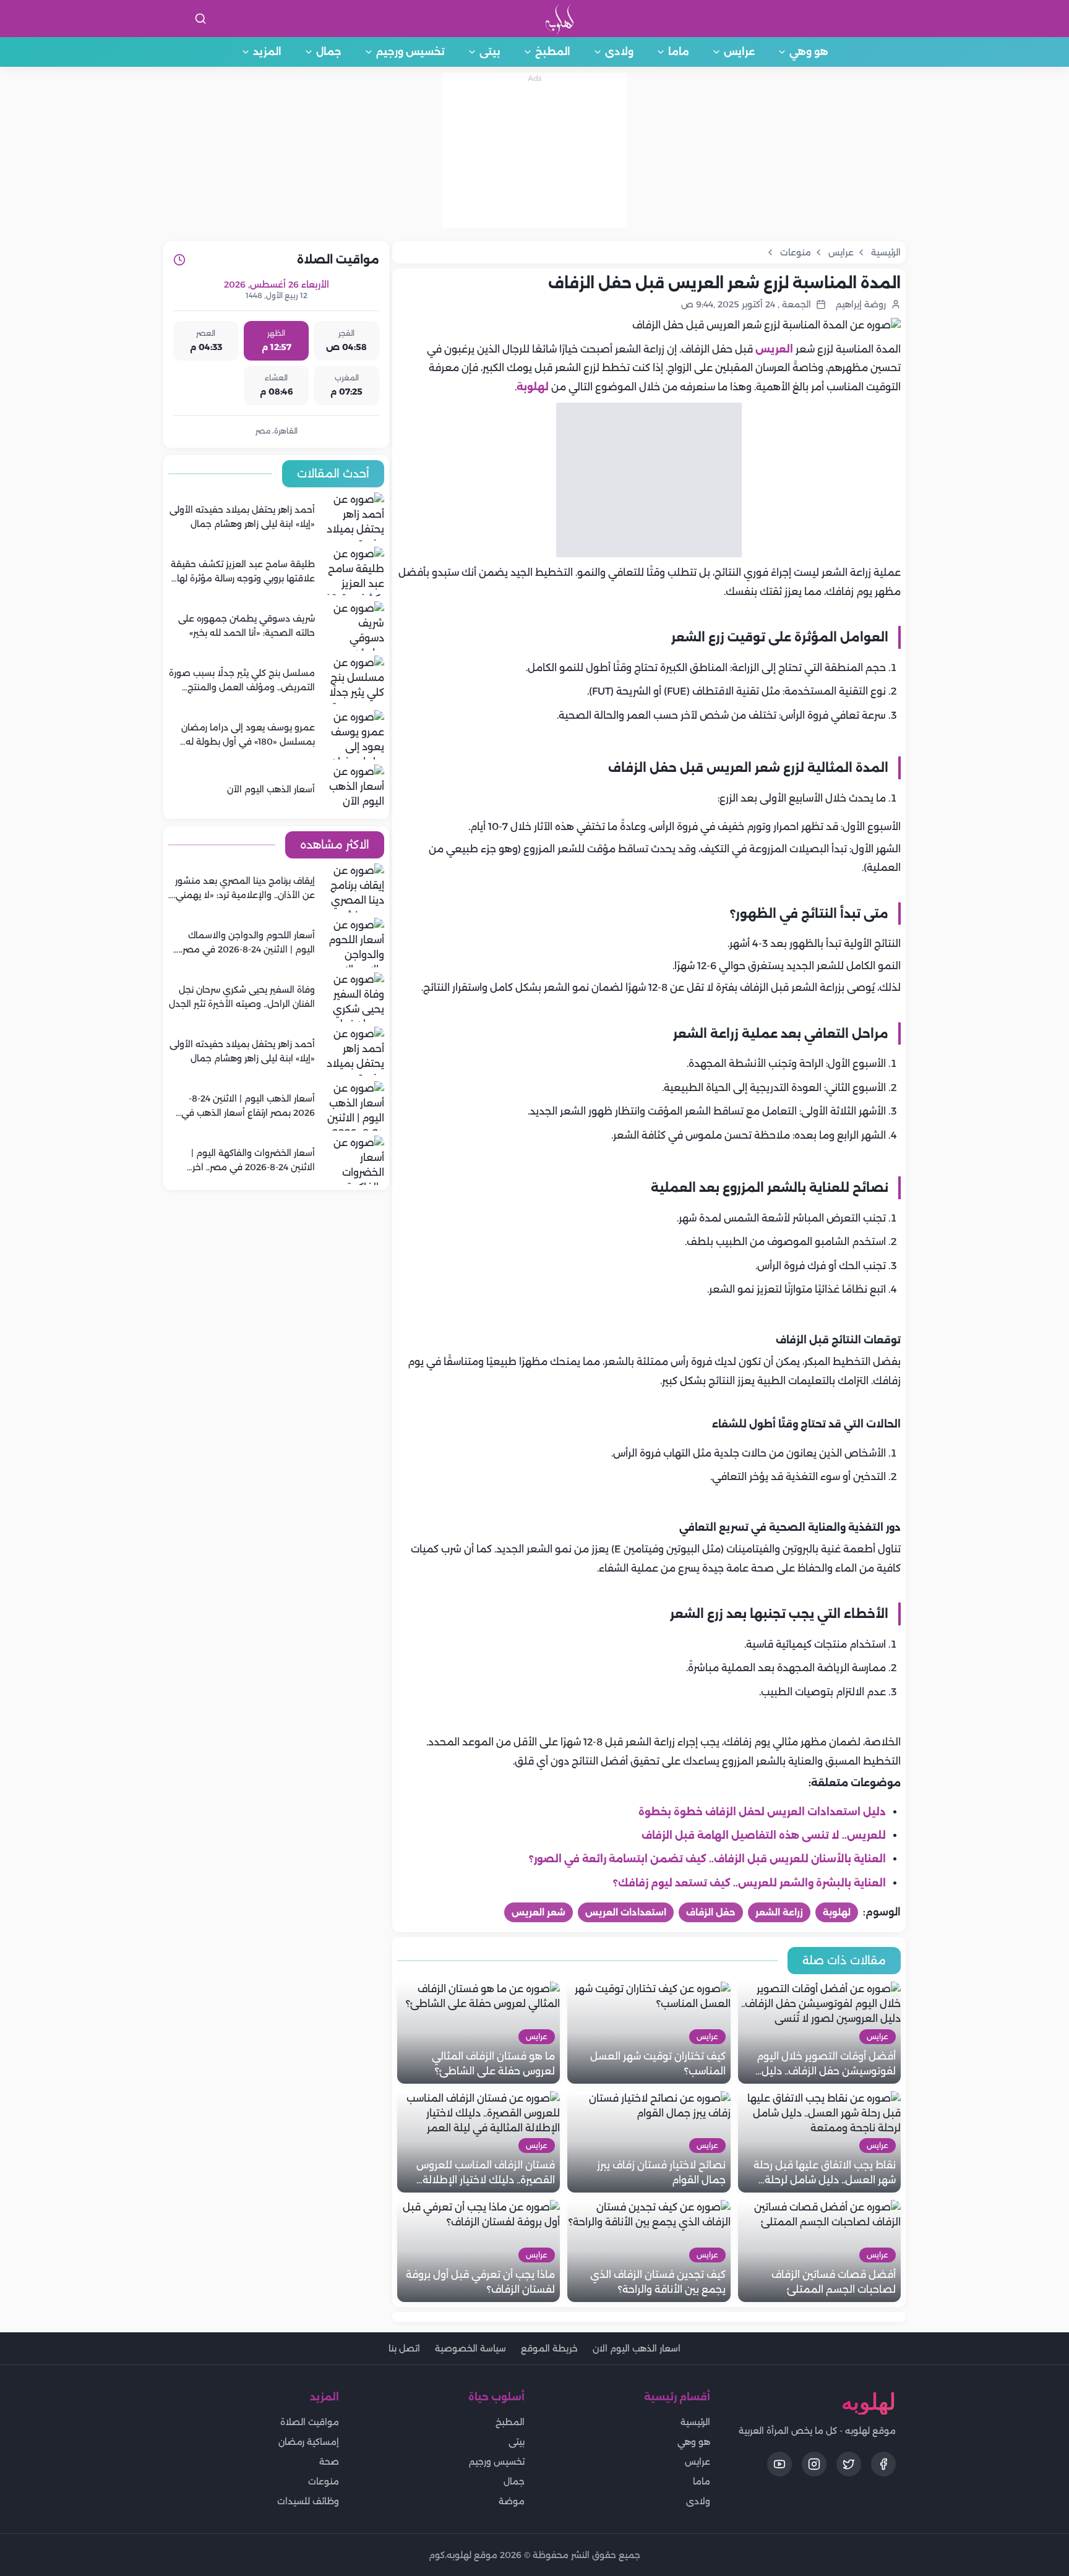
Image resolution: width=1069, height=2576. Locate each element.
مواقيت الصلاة (310, 2422)
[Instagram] (814, 2464)
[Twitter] (849, 2464)
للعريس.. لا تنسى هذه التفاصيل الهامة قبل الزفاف (764, 1835)
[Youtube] (779, 2464)
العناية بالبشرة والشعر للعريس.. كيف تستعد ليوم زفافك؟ (749, 1883)
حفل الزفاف (711, 1912)
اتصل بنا (404, 2348)
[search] (200, 19)
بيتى (490, 52)
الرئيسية (695, 2422)
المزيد (267, 52)
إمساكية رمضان (309, 2442)
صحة (329, 2462)
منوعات (324, 2481)
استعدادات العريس (626, 1912)
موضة (512, 2501)
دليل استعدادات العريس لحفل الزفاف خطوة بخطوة (762, 1812)
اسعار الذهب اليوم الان (637, 2348)
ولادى (619, 52)
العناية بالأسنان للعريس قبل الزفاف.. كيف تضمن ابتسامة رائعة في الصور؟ (707, 1859)
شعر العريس (539, 1912)
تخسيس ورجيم (410, 52)
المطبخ (553, 52)
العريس (774, 349)
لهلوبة (533, 387)
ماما (679, 52)
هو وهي (809, 52)
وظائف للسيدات (308, 2501)
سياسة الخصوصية (470, 2348)
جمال (329, 52)
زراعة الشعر (779, 1912)
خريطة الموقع (549, 2348)
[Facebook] (883, 2464)
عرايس (739, 52)
